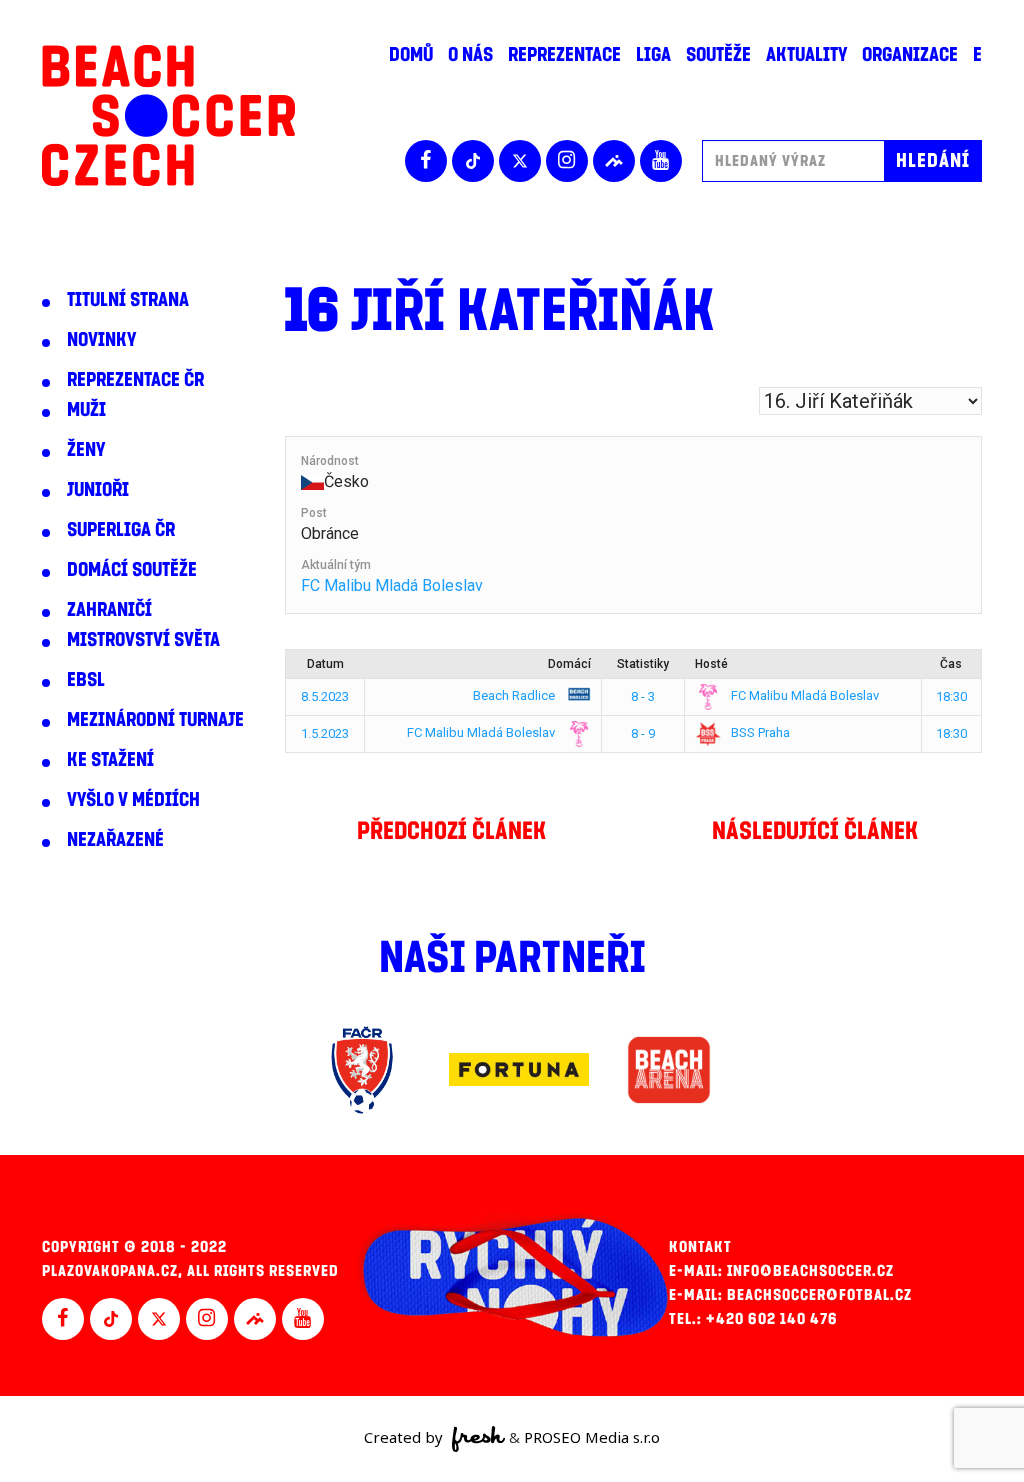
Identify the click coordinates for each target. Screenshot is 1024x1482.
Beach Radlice (515, 695)
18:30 (951, 696)
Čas (951, 664)
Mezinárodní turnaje (155, 720)
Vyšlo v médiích (133, 800)
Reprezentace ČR (135, 380)
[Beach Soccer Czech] (168, 115)
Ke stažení (110, 760)
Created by (405, 1437)
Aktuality (806, 55)
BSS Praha (759, 732)
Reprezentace (564, 55)
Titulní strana (128, 300)
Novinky (101, 340)
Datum (325, 664)
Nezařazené (115, 840)
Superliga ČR (121, 530)
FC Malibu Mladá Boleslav (392, 585)
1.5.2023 (325, 733)
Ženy (86, 450)
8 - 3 (643, 696)
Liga (653, 55)
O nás (470, 55)
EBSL (86, 680)
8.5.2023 (325, 696)
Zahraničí (109, 610)
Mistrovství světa (143, 640)
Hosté (711, 664)
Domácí (569, 664)
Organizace (910, 55)
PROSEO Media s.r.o (592, 1437)
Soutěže (718, 55)
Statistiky (643, 664)
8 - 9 (643, 733)
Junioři (98, 490)
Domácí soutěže (132, 570)
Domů (411, 55)
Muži (86, 410)
